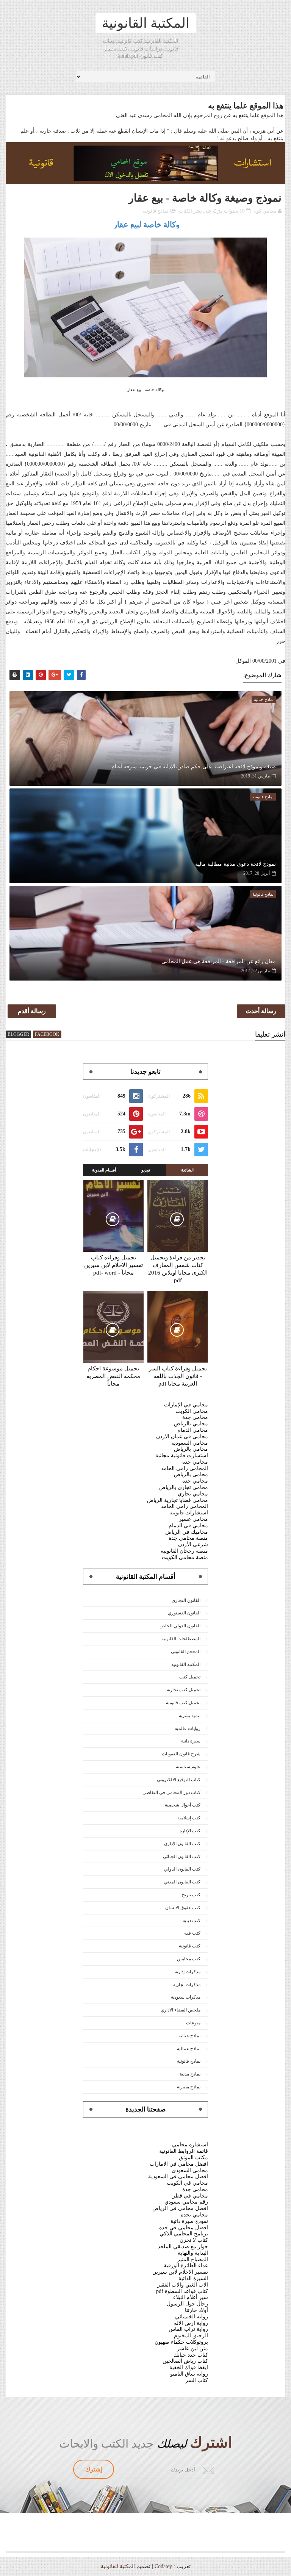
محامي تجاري (193, 1494)
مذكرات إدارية (188, 1972)
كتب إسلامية (189, 1818)
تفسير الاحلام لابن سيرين (180, 2272)
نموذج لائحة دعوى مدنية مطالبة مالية (235, 864)
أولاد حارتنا (196, 2310)
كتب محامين (189, 1959)
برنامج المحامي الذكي (184, 2234)
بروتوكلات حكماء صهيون (181, 2342)
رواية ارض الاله (191, 2323)
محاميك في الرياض (187, 1532)
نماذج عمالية (189, 2049)
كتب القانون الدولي (182, 1869)
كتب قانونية (190, 1946)
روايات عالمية (188, 1728)
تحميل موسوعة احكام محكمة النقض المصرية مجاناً (113, 1376)
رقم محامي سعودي (186, 2202)
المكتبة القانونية (146, 23)
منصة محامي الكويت (185, 1557)
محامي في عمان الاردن (182, 1437)
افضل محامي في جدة (184, 2228)
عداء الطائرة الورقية (186, 2266)
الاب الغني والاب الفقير (183, 2285)
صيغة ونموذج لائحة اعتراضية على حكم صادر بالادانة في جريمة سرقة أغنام (193, 767)
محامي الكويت (192, 1411)
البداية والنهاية (193, 2253)
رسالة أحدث (261, 1011)
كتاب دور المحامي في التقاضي (171, 1792)
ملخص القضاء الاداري (181, 2010)
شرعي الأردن (193, 1545)
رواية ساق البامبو (189, 2374)
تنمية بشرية (190, 1716)
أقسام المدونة (104, 1170)
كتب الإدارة (190, 1831)
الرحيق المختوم (191, 2336)
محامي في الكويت (187, 2183)
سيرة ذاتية (191, 1741)
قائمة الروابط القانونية (184, 2151)
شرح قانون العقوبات (181, 1754)
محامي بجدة (194, 2215)
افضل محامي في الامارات (179, 2164)
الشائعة (187, 1170)
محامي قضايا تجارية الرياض (178, 1500)
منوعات (193, 2023)
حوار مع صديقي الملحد (183, 2247)
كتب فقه (192, 1933)
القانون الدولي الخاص (180, 1626)
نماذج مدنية (190, 2074)
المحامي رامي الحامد (185, 1468)
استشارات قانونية (189, 1513)
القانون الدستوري (184, 1613)
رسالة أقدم (32, 1011)
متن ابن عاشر (192, 2348)
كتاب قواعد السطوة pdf (182, 2291)
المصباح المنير (193, 2259)
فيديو (146, 1170)
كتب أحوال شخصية (183, 1805)
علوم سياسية (188, 1767)
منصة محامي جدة (188, 1538)
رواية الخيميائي (192, 2317)
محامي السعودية (190, 1443)
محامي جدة (195, 1417)
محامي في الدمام (188, 1526)
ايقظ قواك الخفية (189, 2367)
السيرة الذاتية (193, 2278)
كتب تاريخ (191, 1895)
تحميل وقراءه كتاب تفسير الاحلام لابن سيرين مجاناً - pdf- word (113, 1265)
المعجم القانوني (186, 1652)
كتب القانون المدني (182, 1882)
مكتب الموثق (193, 2158)
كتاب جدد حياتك (191, 2355)
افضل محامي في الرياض (180, 2208)
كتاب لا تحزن (194, 2240)
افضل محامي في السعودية (178, 2176)
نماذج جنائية (189, 2036)
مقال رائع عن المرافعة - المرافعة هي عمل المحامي (218, 961)
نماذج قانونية (156, 211)
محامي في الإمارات (186, 1405)
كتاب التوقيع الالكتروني (179, 1780)
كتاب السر (197, 2380)
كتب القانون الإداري (182, 1844)
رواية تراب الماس (188, 2329)
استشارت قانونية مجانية (182, 1455)
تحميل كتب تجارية (184, 1690)
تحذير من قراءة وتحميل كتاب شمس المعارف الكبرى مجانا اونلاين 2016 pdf (178, 1269)
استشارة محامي (190, 2145)
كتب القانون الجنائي (182, 1857)
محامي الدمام (193, 1430)
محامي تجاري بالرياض (184, 1487)
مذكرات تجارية (187, 1985)
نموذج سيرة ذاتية (189, 2221)
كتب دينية (192, 1921)
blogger (18, 1034)
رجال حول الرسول (187, 2304)
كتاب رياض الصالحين (185, 2361)
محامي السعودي (190, 2170)
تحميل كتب (190, 1677)
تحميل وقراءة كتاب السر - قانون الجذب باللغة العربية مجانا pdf (178, 1376)
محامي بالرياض (191, 1424)
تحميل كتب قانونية (183, 1703)
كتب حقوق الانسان (183, 1908)
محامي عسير (193, 1519)
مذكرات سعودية (186, 1997)
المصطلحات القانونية (181, 1639)
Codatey (163, 2566)
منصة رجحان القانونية (184, 1551)
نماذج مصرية (189, 2087)
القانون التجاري (186, 1600)
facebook (47, 1034)
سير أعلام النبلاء (191, 2297)
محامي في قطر (190, 2196)
